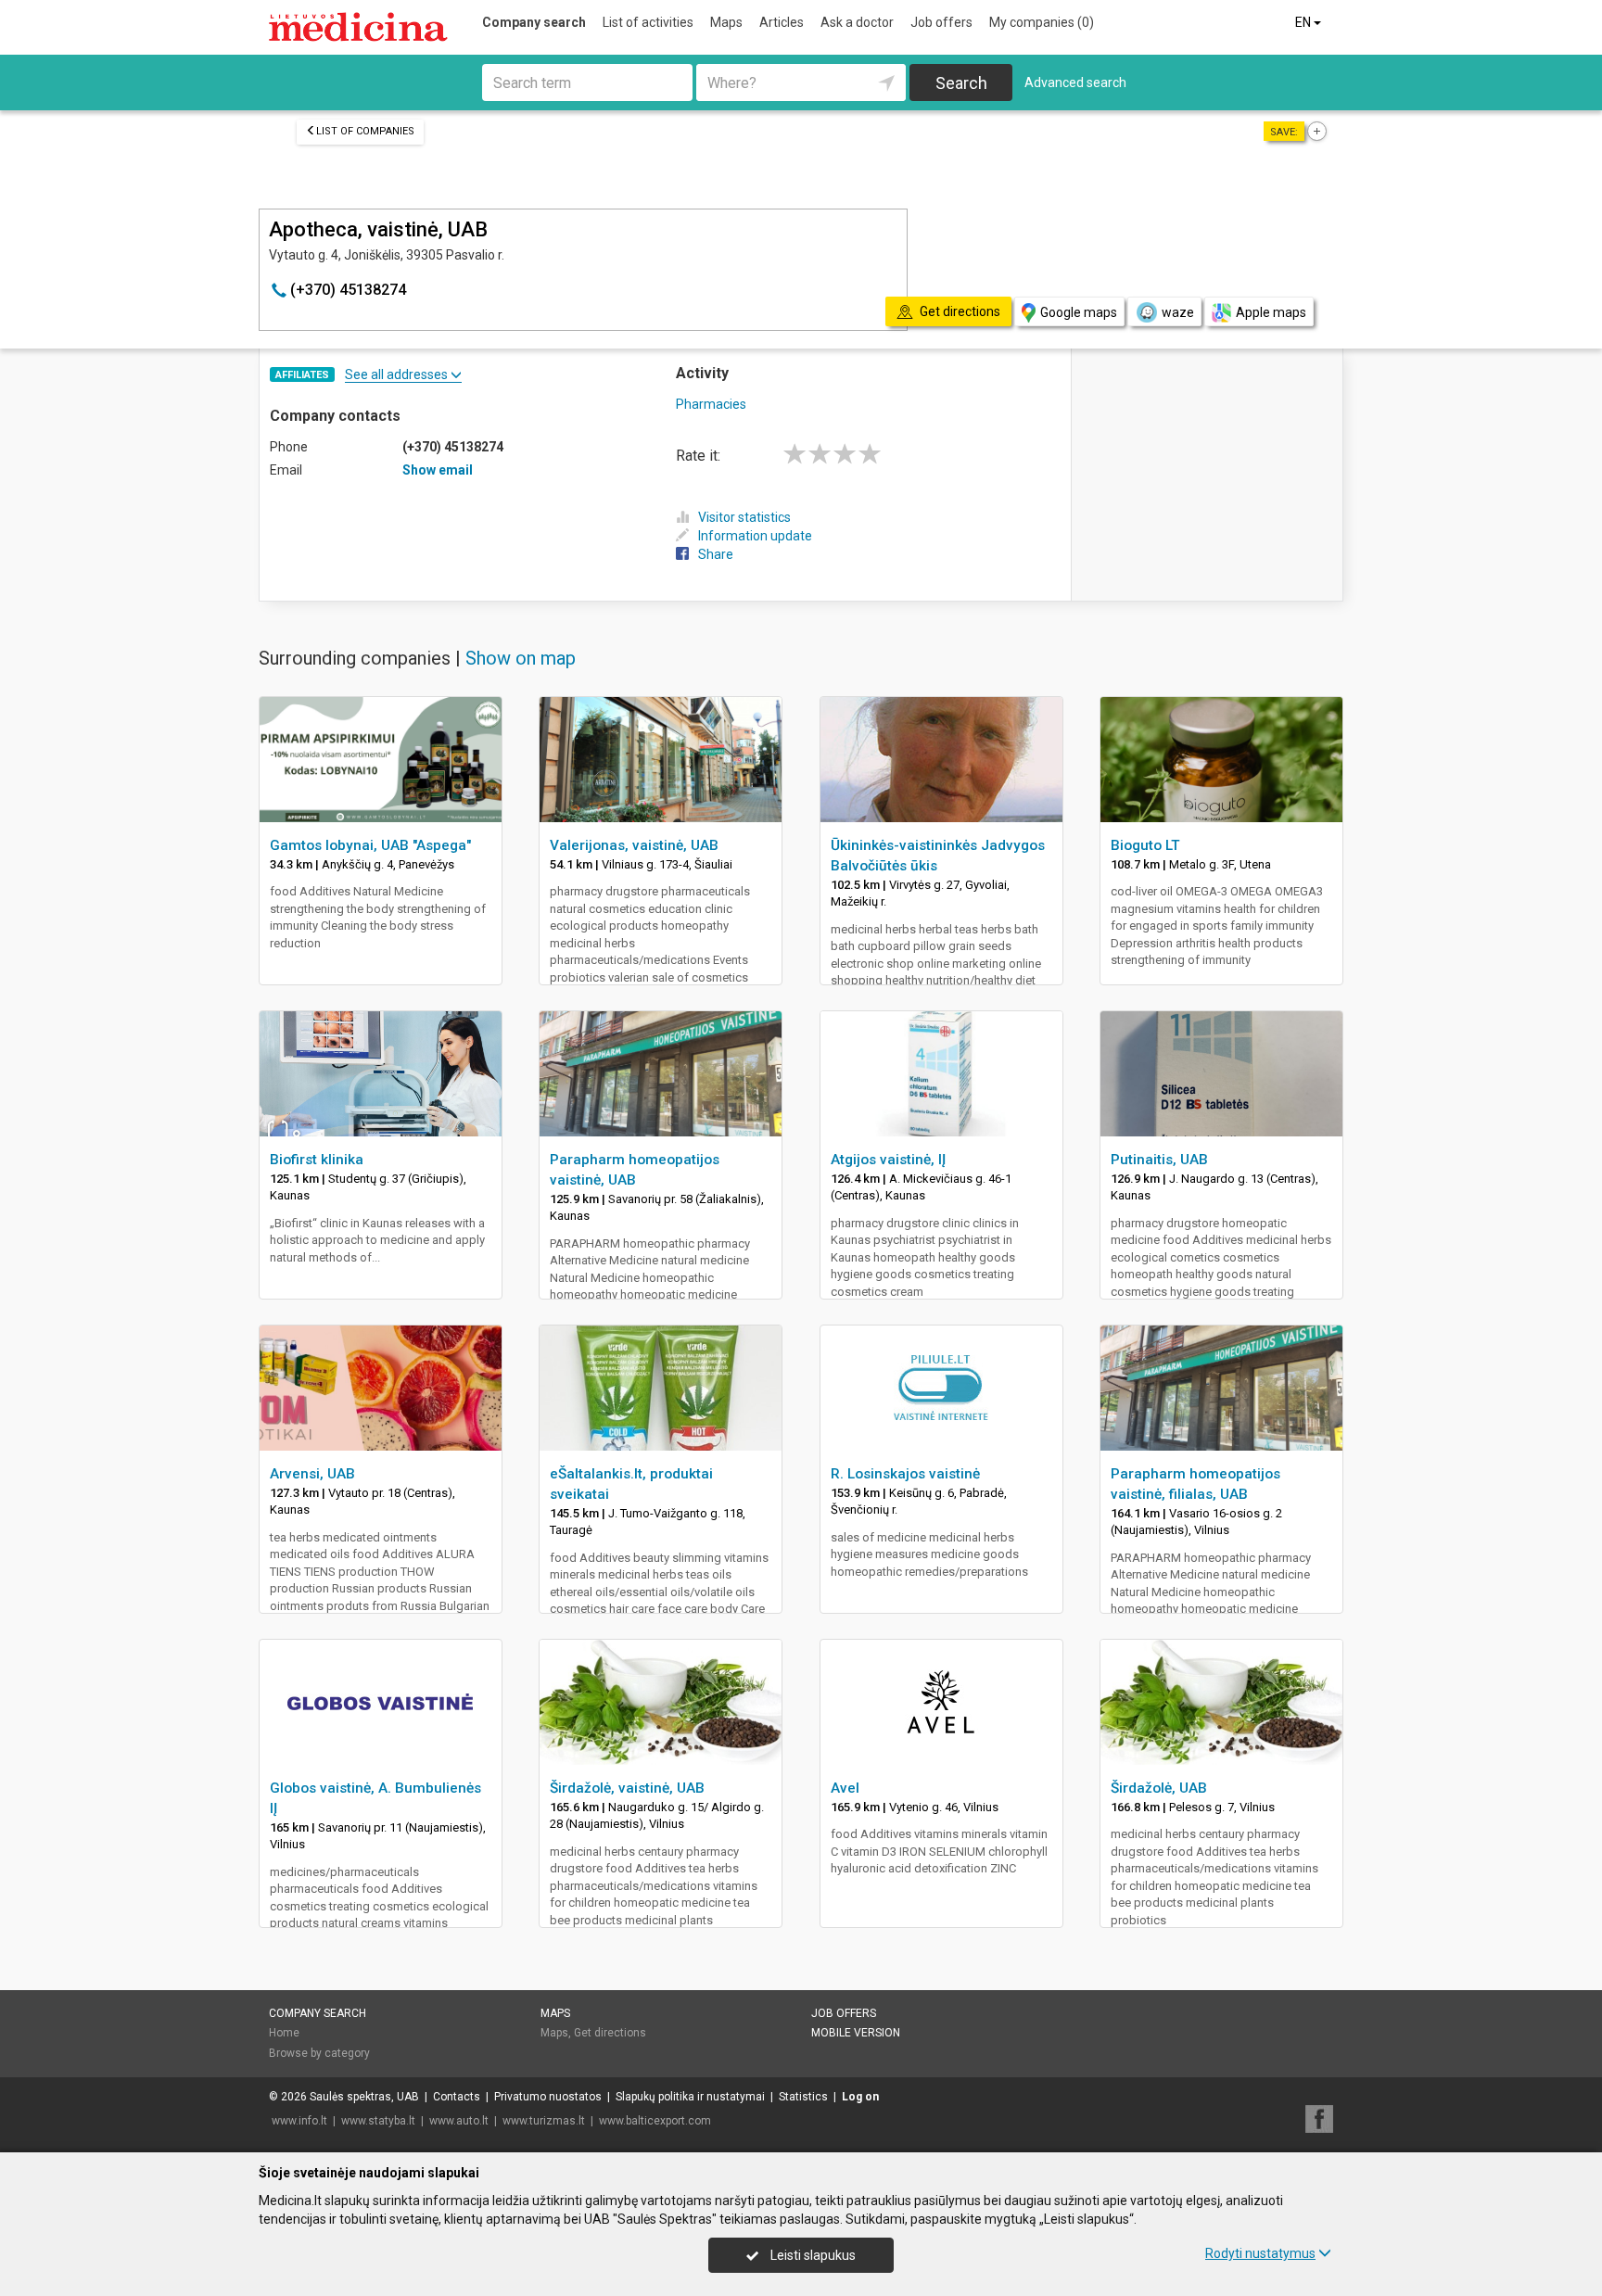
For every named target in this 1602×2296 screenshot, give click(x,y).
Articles (782, 22)
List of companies (365, 131)
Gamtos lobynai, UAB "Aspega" (370, 845)
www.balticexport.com (655, 2121)
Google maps (1079, 312)
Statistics (803, 2097)
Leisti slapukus (812, 2255)
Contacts (457, 2097)
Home (284, 2033)
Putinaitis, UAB (1159, 1160)
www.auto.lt (459, 2121)
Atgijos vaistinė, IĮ (888, 1160)
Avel (845, 1788)
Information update (755, 536)
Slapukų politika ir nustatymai (690, 2097)
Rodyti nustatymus (1260, 2253)
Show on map (521, 658)
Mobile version (856, 2033)
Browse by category (319, 2053)
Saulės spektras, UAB (364, 2097)
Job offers (941, 22)
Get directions (610, 2033)
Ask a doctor (857, 22)
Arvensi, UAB (312, 1474)
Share (716, 554)
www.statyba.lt (378, 2121)
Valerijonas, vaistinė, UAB (634, 845)
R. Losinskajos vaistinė (905, 1474)
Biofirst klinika (317, 1160)
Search (961, 83)
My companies (1042, 22)
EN (1304, 22)
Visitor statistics (744, 517)
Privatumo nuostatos (548, 2097)
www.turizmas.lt (544, 2121)
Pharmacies (711, 404)
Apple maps (1271, 312)
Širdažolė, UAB (1159, 1788)
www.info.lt (299, 2121)
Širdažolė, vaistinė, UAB (627, 1788)
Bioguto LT (1145, 845)
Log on (860, 2097)
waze (1178, 312)
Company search (534, 22)
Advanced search (1075, 82)
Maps (726, 22)
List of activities (648, 22)
